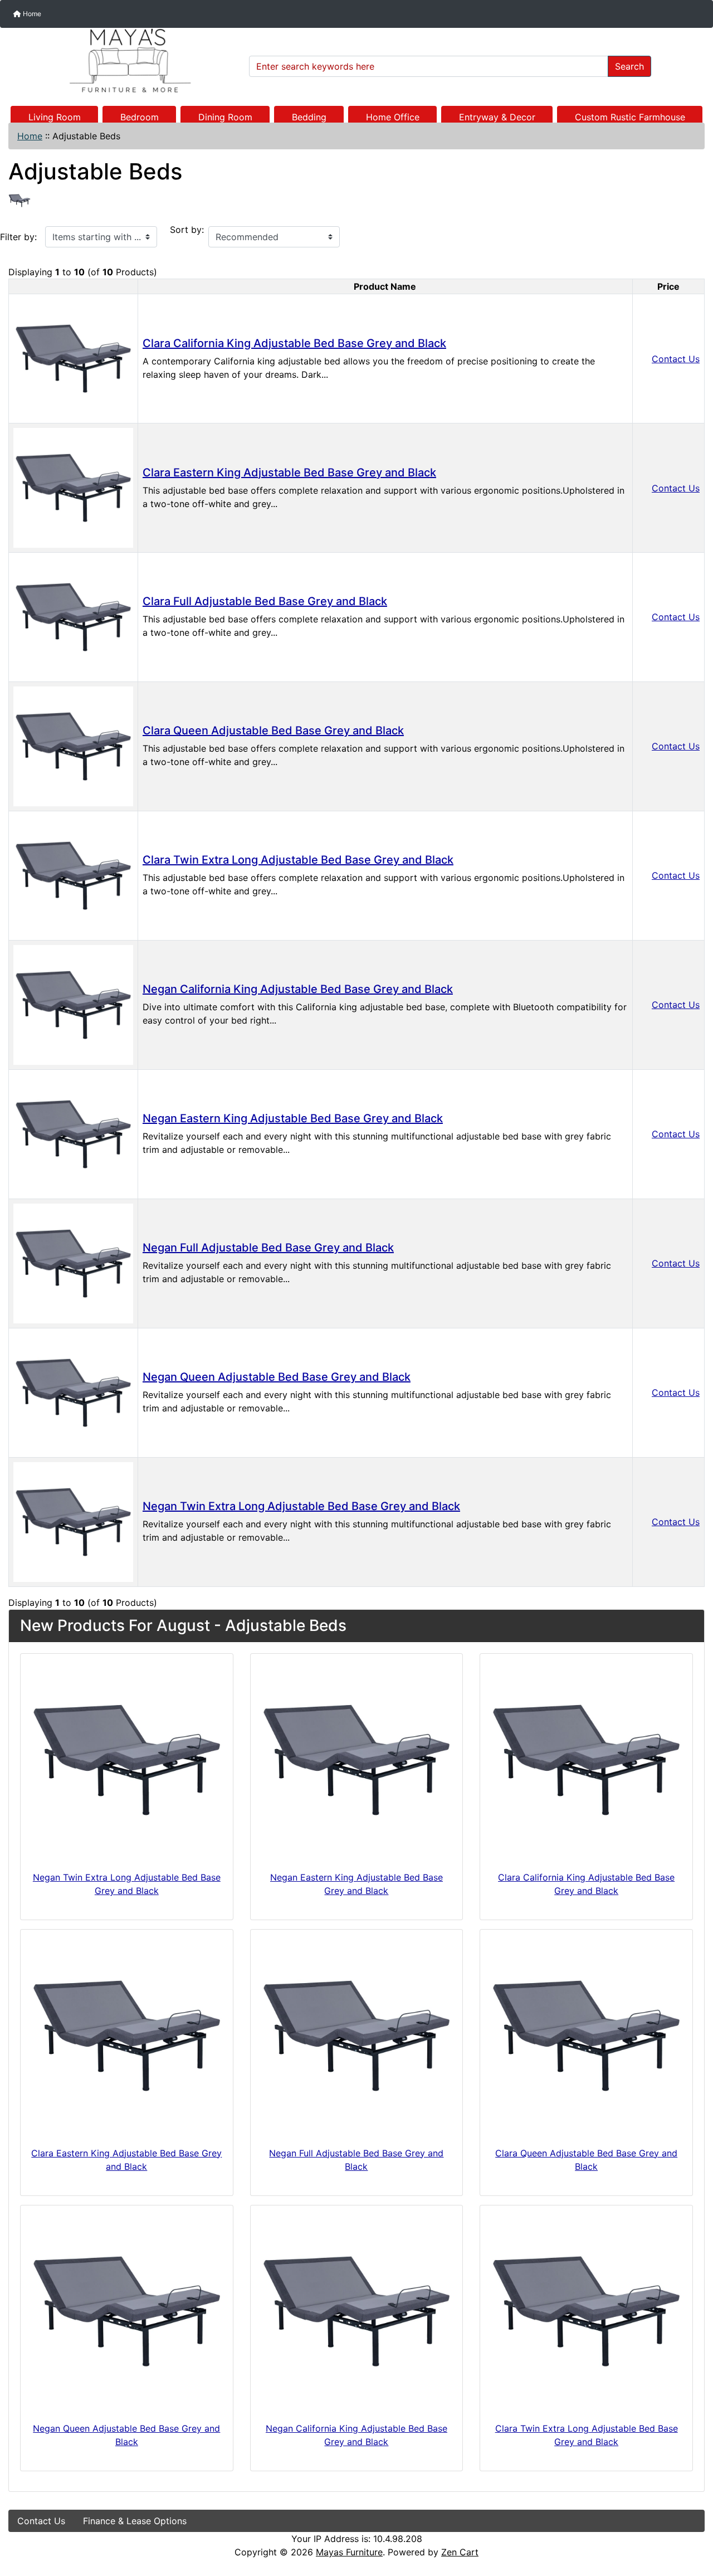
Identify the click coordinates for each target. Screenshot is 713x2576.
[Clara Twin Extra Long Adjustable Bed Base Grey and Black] (73, 875)
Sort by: (187, 230)
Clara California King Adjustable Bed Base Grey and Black (294, 343)
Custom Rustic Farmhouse (630, 117)
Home (31, 14)
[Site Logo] (125, 61)
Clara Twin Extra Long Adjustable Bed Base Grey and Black (298, 860)
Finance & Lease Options (135, 2521)
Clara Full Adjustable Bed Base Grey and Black (265, 601)
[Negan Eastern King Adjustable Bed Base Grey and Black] (73, 1133)
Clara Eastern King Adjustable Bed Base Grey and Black (289, 473)
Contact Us (676, 359)
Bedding (309, 117)
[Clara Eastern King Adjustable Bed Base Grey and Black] (73, 487)
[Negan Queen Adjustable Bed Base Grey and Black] (73, 1392)
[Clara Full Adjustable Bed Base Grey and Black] (73, 616)
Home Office (393, 117)
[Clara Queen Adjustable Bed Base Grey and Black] (73, 746)
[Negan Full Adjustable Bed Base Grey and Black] (73, 1263)
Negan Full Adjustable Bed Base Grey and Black (268, 1248)
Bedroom (140, 117)
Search (629, 66)
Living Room (55, 117)
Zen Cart (460, 2552)
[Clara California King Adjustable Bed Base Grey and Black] (73, 358)
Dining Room (225, 117)
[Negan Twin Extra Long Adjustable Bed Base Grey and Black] (73, 1521)
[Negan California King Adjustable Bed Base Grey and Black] (73, 1004)
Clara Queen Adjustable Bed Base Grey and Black (273, 731)
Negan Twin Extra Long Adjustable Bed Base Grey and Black (301, 1506)
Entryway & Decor (497, 117)
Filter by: (18, 237)
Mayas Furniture (349, 2552)
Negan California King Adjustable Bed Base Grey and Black (298, 989)
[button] (692, 2521)
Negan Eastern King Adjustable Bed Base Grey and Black (293, 1118)
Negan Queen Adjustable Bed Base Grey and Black (277, 1377)
